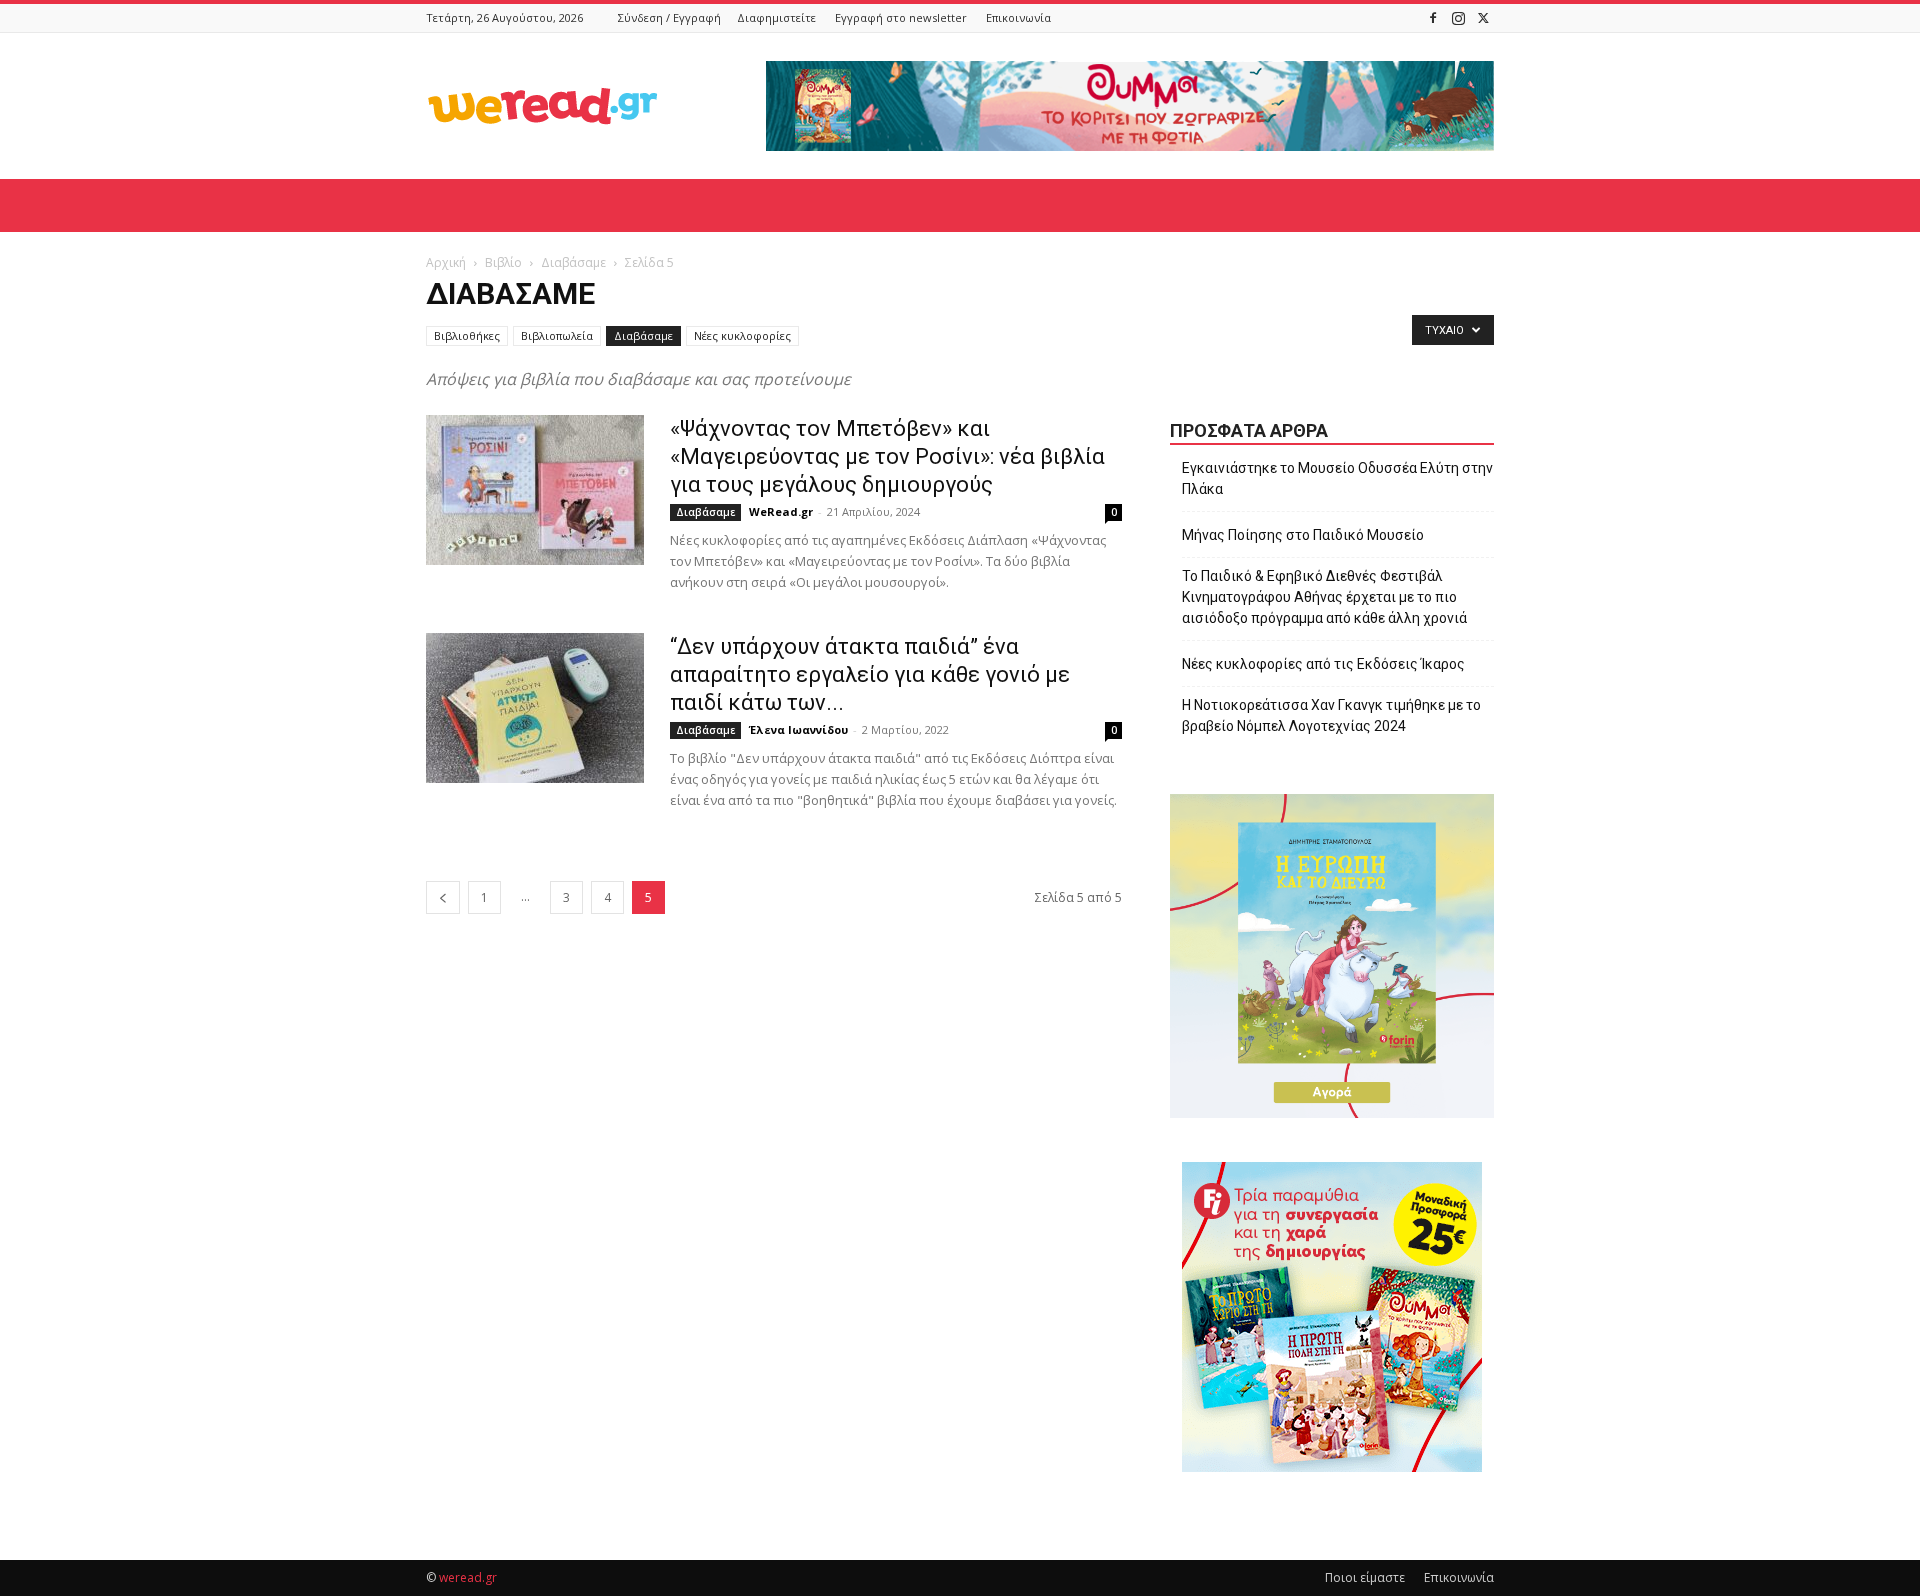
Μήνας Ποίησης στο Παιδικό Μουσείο (1303, 535)
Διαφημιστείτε (776, 17)
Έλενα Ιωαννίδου (798, 729)
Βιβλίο (503, 262)
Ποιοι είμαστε (1365, 1577)
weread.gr (468, 1577)
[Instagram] (1458, 17)
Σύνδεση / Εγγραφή (669, 17)
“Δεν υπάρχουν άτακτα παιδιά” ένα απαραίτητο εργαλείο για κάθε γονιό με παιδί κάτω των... (870, 674)
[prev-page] (443, 897)
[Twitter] (1483, 17)
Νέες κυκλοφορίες (742, 335)
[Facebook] (1433, 17)
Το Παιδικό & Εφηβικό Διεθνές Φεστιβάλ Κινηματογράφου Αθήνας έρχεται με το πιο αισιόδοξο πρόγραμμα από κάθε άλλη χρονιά (1324, 597)
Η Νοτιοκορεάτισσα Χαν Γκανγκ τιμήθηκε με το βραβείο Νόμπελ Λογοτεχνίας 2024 (1331, 715)
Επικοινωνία (1018, 17)
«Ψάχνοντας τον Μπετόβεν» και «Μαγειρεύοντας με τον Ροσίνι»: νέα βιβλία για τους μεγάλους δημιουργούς (887, 456)
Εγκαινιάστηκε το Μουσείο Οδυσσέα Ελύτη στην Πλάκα (1337, 478)
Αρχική (446, 262)
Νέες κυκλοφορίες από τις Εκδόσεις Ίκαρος (1323, 664)
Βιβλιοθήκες (467, 335)
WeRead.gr (781, 511)
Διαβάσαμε (573, 262)
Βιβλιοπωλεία (557, 335)
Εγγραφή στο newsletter (901, 17)
